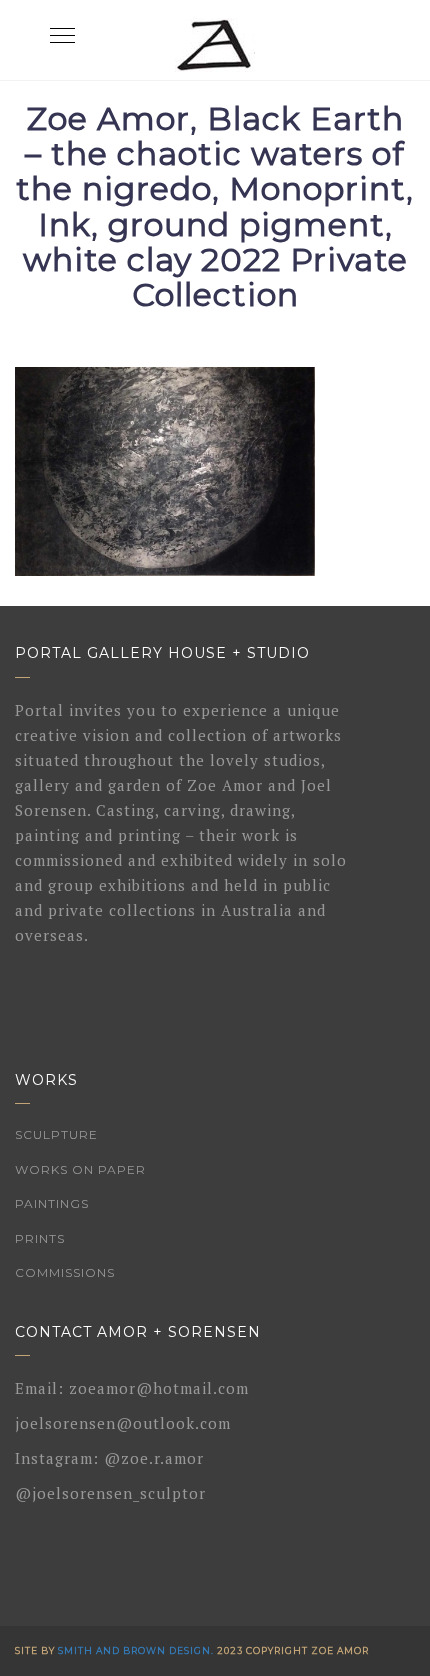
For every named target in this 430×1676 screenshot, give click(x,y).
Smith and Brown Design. (136, 1650)
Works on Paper (80, 1169)
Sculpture (56, 1134)
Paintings (52, 1203)
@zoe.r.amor (154, 1458)
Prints (40, 1238)
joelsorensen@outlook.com (123, 1423)
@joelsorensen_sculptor (110, 1493)
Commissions (65, 1272)
